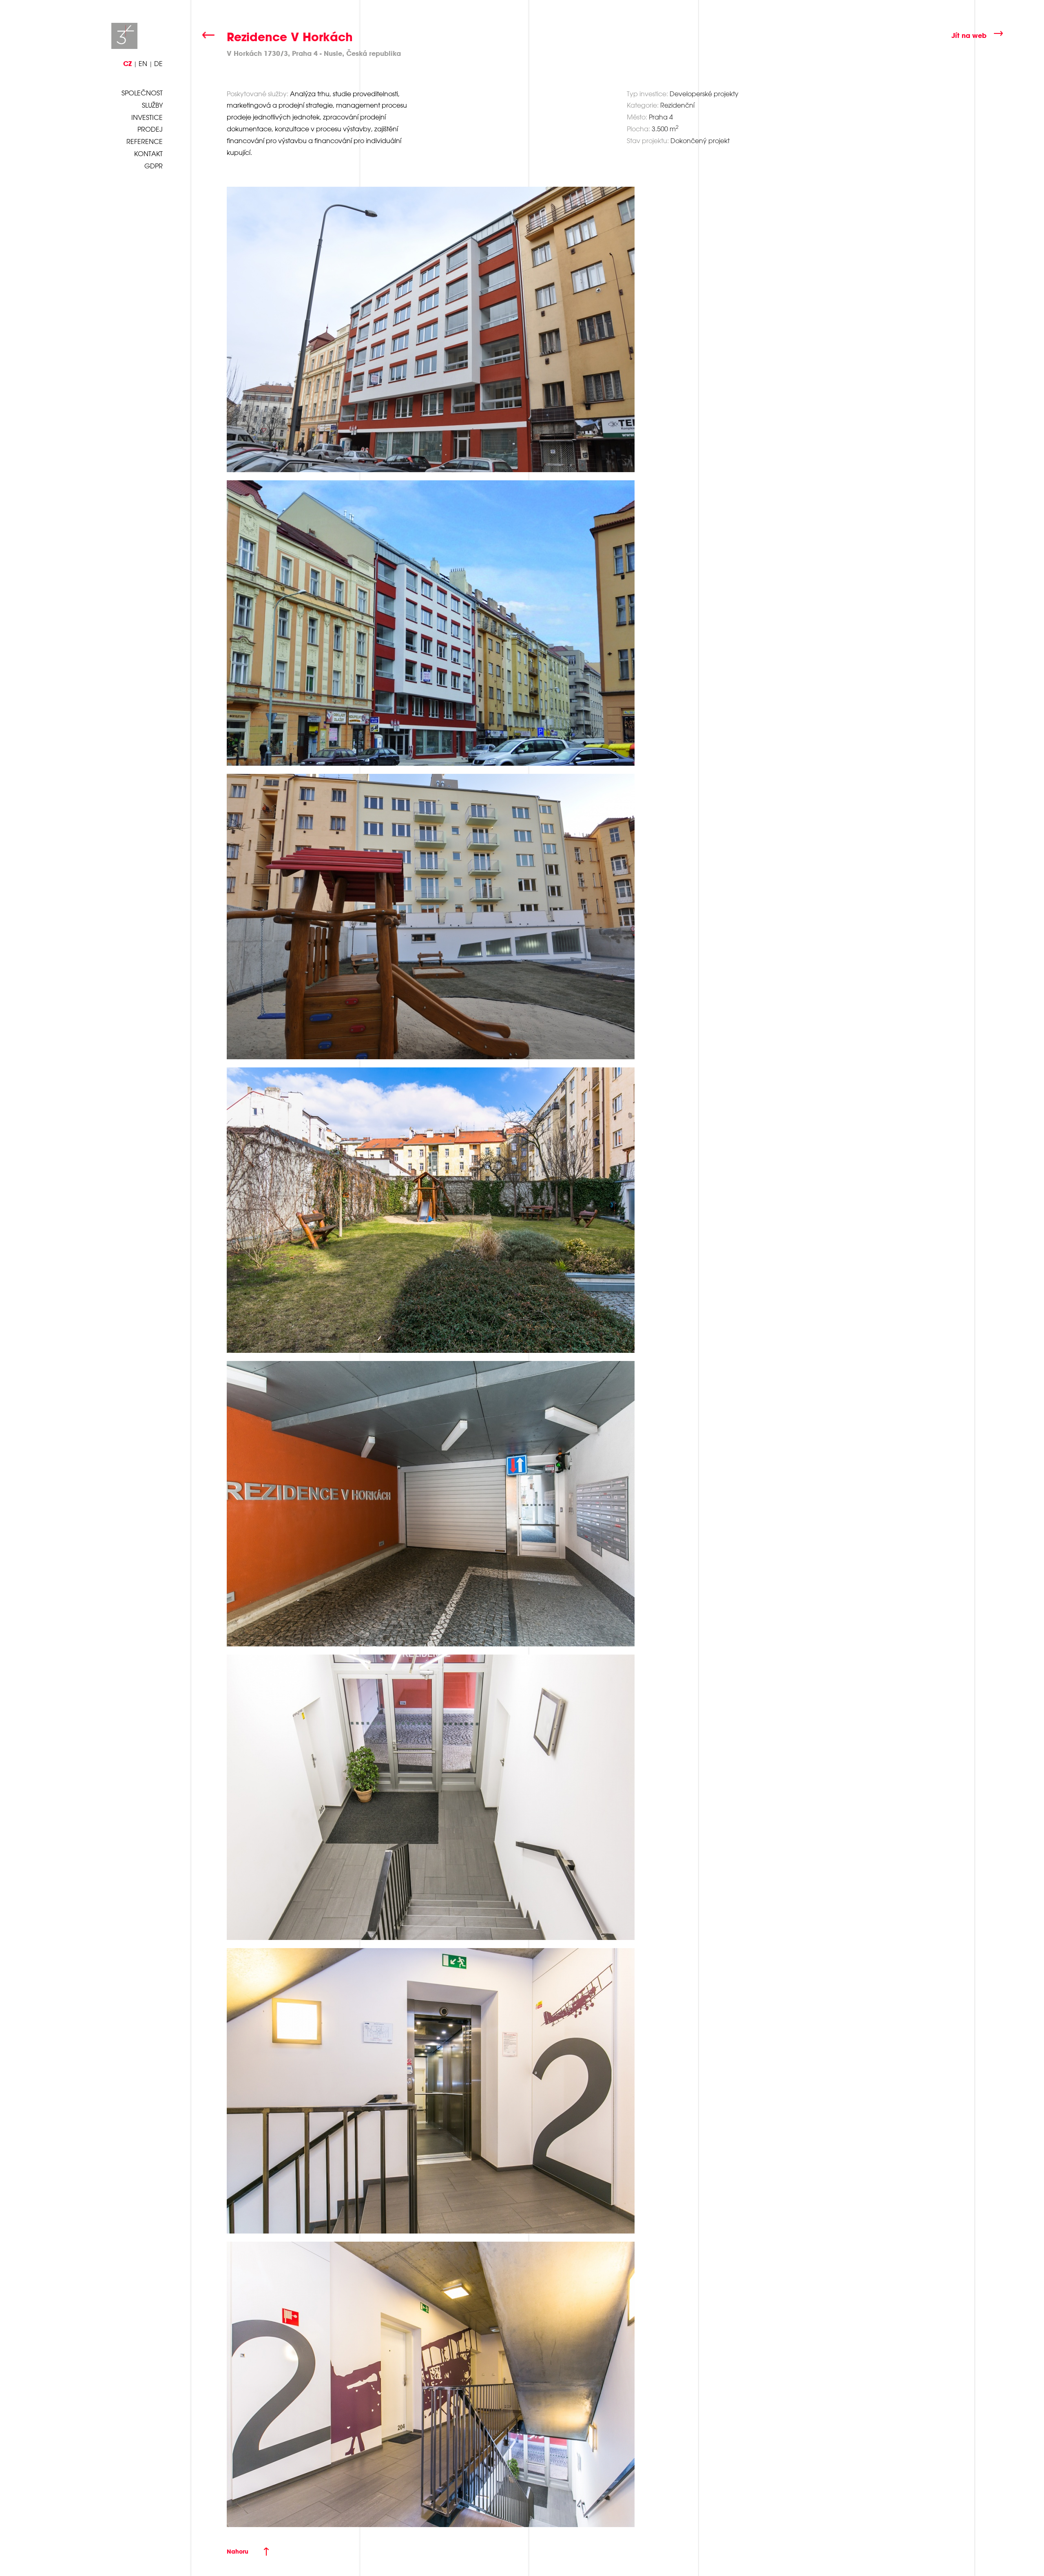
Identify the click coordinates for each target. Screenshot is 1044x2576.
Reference (145, 141)
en (143, 64)
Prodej (150, 129)
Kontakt (148, 154)
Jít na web (969, 35)
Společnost (142, 93)
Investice (147, 117)
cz (127, 63)
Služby (152, 105)
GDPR (154, 166)
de (158, 64)
